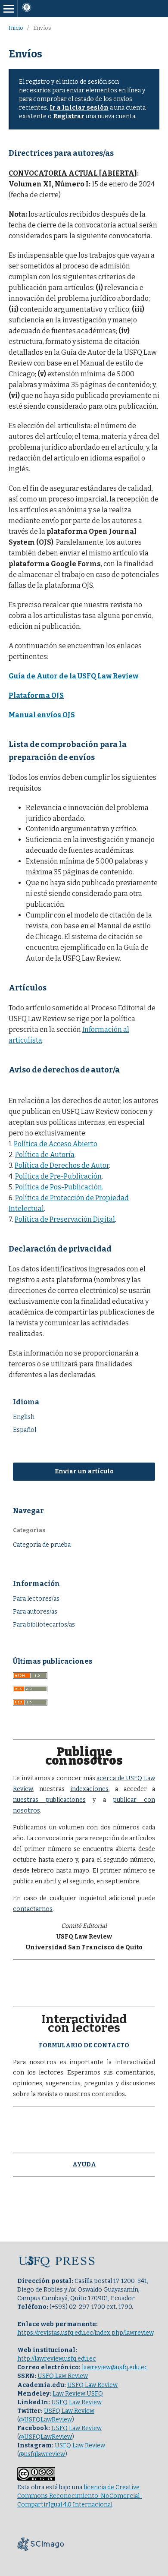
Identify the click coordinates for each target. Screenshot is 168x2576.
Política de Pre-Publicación (58, 1176)
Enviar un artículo (84, 1471)
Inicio (16, 28)
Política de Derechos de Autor (62, 1165)
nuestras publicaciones (49, 1800)
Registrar (69, 116)
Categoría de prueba (42, 1545)
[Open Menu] (9, 9)
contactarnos (33, 1909)
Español (25, 1430)
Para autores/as (35, 1612)
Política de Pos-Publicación (59, 1187)
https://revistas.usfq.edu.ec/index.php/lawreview (85, 2333)
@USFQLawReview (45, 2420)
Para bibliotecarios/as (44, 1625)
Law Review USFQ (78, 2394)
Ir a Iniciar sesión (79, 108)
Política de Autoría (45, 1155)
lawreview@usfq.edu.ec (115, 2367)
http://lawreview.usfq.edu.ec (57, 2359)
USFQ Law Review (63, 2376)
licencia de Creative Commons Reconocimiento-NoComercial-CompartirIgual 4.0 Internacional (80, 2496)
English (24, 1417)
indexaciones (89, 1789)
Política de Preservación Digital (65, 1219)
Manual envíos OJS (42, 715)
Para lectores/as (36, 1599)
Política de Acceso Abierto (56, 1144)
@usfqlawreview (42, 2454)
